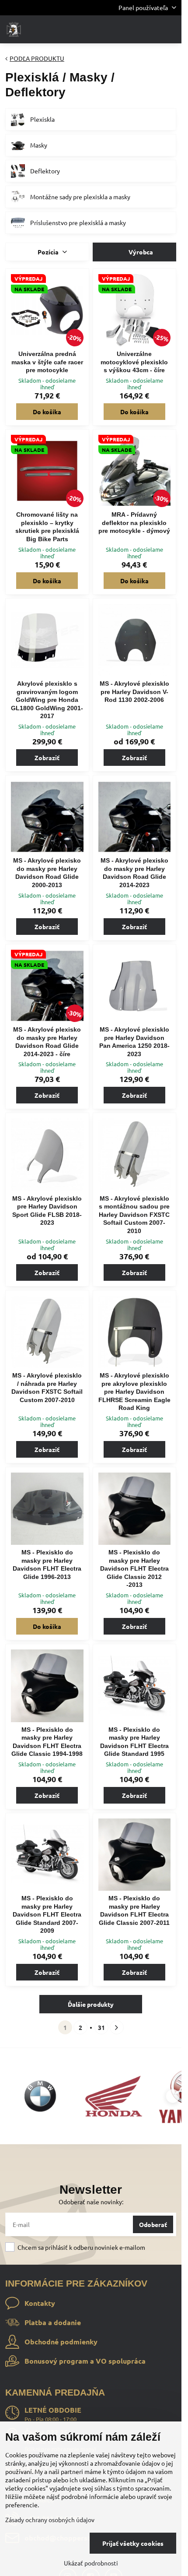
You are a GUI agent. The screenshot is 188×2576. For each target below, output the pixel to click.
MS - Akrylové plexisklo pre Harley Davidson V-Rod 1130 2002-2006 (134, 692)
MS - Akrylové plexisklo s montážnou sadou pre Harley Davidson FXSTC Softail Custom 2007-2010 (134, 1215)
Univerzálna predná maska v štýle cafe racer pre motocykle (47, 362)
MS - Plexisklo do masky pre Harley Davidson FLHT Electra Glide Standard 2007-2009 (47, 1914)
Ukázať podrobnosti (91, 2563)
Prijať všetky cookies (133, 2543)
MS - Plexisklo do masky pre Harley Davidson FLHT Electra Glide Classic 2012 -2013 (134, 1568)
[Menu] (171, 29)
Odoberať (153, 2224)
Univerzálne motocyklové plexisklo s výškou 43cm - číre (134, 362)
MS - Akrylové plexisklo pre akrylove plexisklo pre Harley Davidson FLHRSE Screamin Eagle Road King (134, 1392)
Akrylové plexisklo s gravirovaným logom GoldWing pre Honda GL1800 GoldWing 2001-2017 (47, 700)
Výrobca (140, 252)
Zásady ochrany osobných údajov (50, 2520)
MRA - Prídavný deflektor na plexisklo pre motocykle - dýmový (134, 523)
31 (101, 2027)
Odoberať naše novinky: (91, 2202)
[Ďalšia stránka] (117, 2027)
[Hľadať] (129, 29)
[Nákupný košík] (150, 29)
